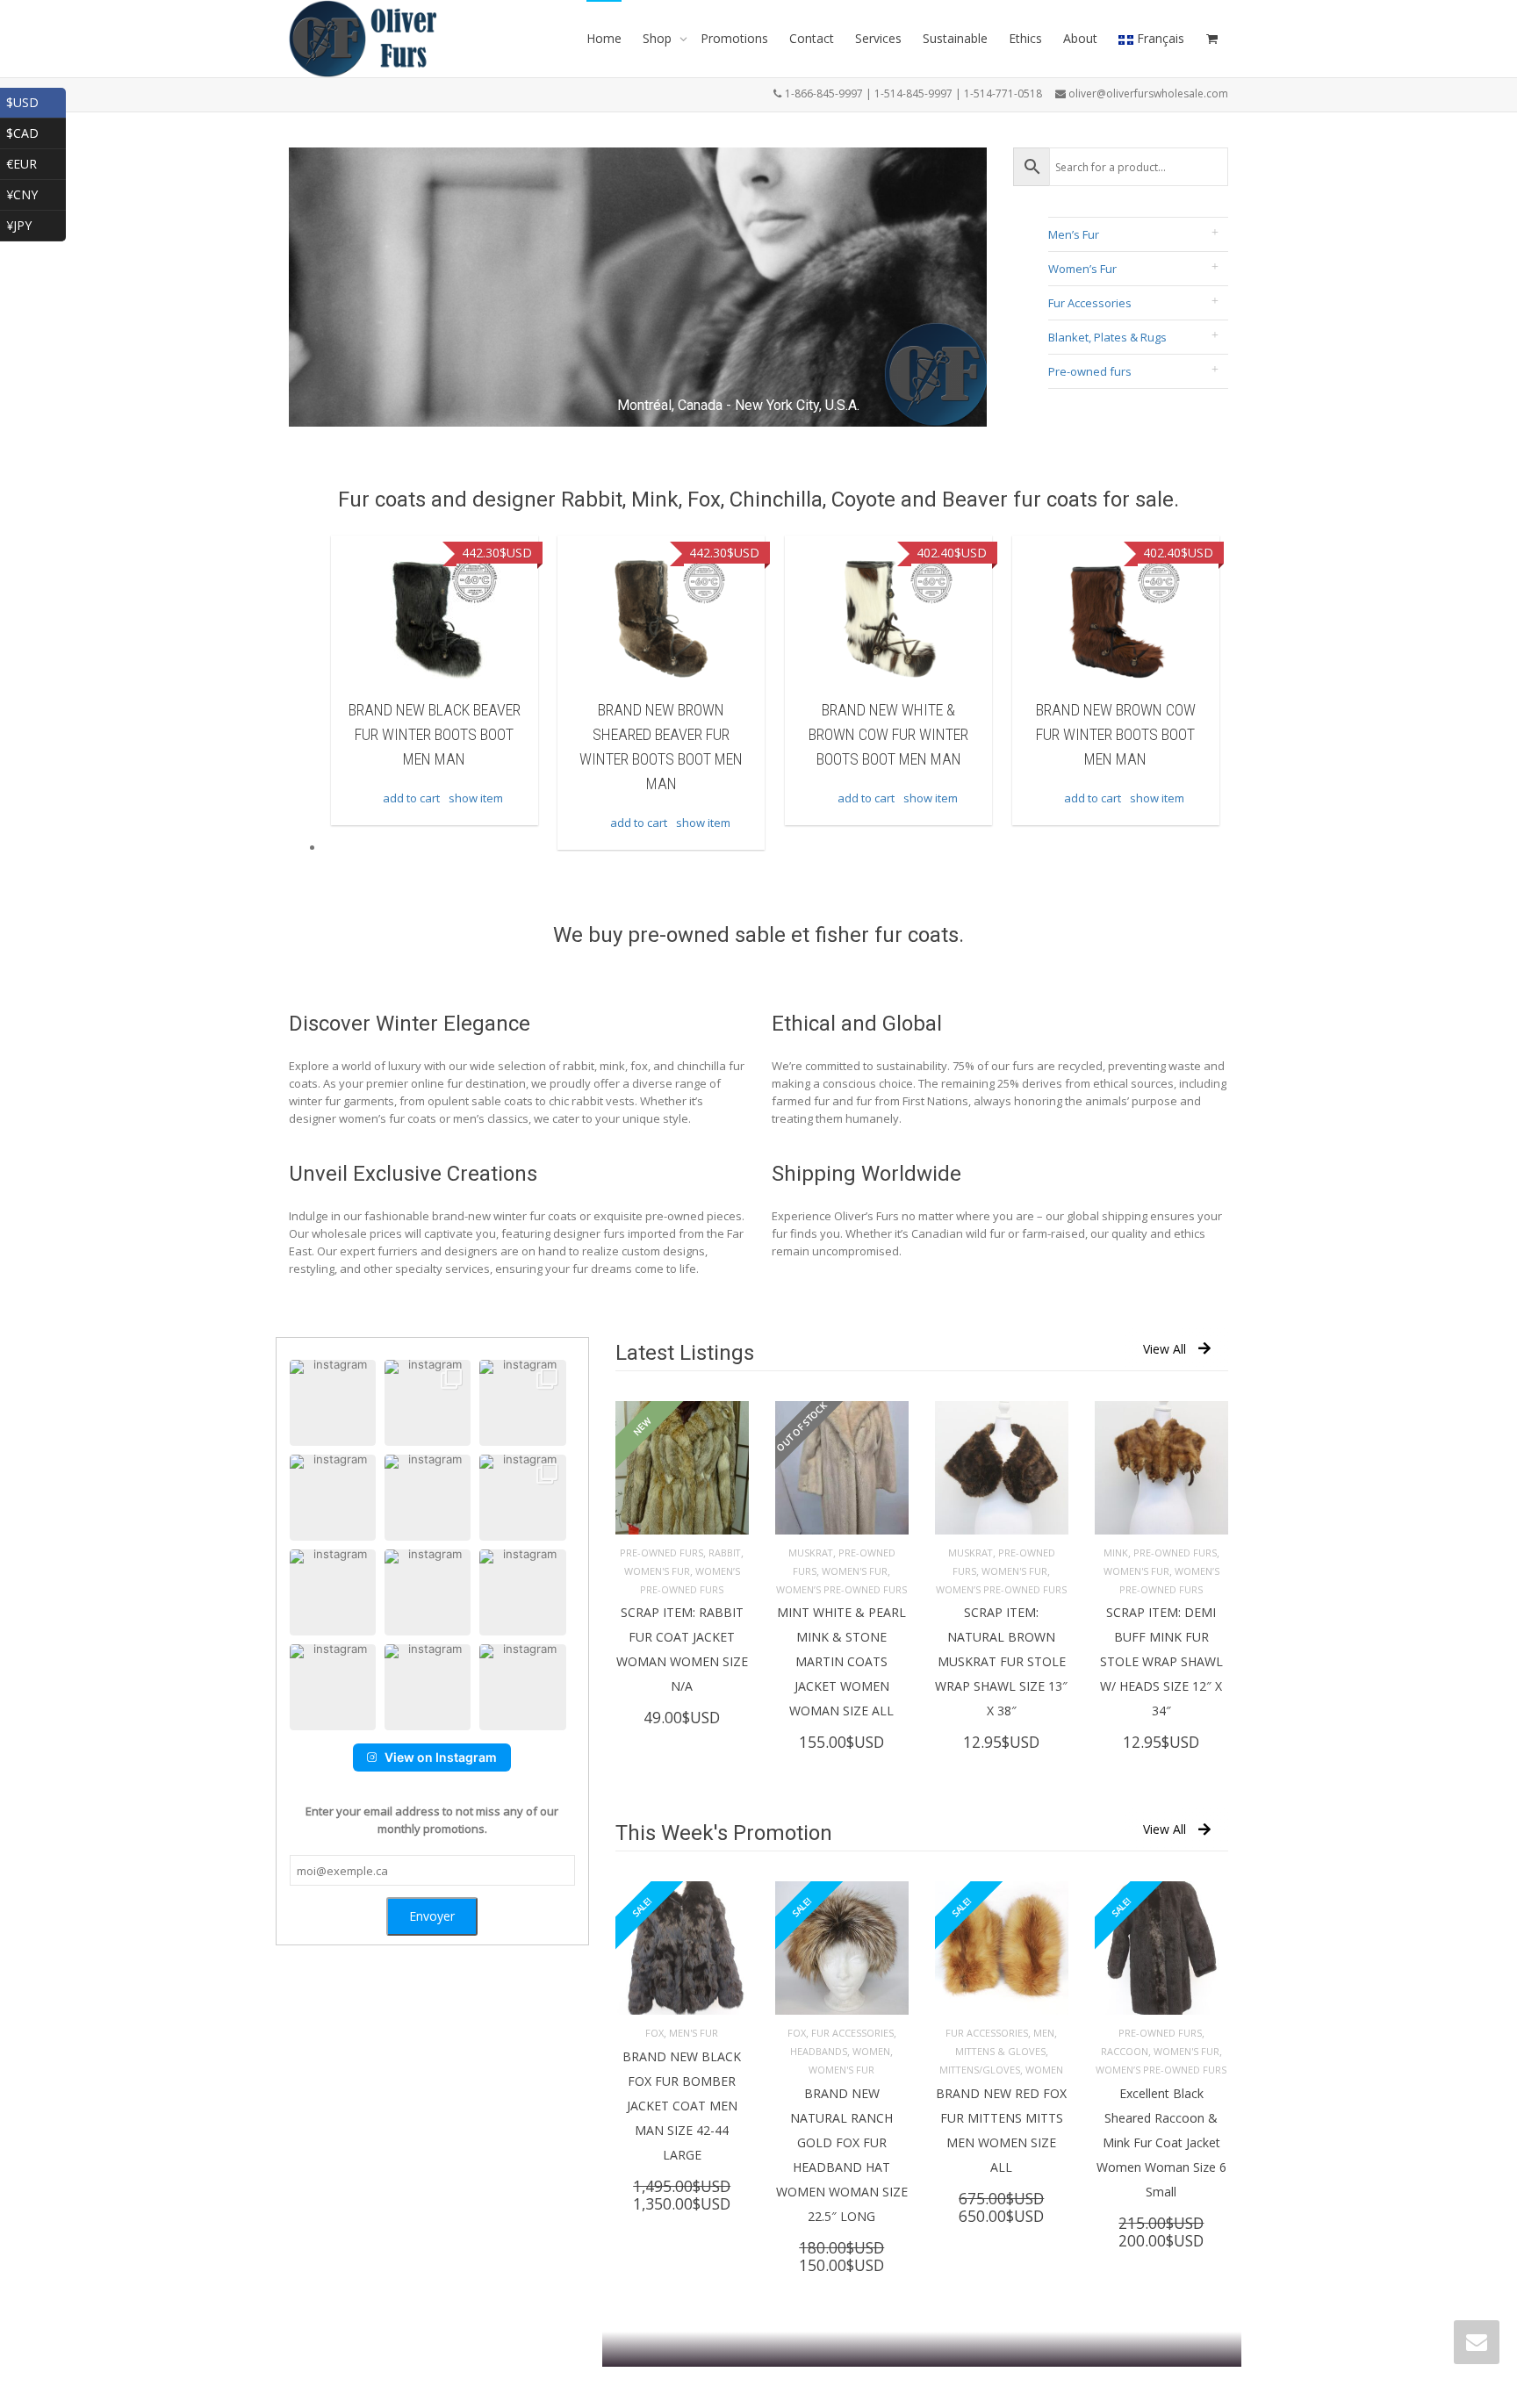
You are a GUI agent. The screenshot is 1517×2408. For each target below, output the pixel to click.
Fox (654, 2033)
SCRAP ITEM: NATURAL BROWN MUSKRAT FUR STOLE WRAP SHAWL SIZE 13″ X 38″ (1001, 1661)
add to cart (411, 823)
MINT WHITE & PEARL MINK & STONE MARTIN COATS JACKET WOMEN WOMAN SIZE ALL (841, 1661)
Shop (659, 38)
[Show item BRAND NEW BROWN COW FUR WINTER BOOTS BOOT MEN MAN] (888, 619)
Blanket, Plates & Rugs (1107, 337)
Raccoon (1125, 2051)
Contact (812, 38)
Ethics (1025, 38)
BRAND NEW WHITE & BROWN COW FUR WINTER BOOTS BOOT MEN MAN (661, 734)
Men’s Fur (1074, 234)
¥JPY (36, 223)
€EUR (36, 162)
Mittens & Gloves (1000, 2051)
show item (476, 823)
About (1080, 38)
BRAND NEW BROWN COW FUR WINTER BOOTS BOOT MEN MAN (888, 734)
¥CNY (36, 193)
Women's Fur (657, 1571)
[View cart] (1211, 39)
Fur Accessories (1090, 303)
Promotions (734, 38)
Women (871, 2051)
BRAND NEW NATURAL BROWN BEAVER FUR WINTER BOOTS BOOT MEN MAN (1116, 734)
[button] (333, 1403)
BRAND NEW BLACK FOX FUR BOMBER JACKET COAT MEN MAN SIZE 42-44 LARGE (682, 2106)
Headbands (819, 2051)
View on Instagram (441, 1757)
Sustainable (955, 38)
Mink (1116, 1553)
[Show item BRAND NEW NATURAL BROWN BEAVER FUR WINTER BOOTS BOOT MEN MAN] (1116, 619)
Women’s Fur (1082, 269)
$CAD (36, 131)
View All (1165, 1349)
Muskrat (811, 1553)
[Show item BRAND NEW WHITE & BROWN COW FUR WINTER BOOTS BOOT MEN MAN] (661, 619)
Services (878, 38)
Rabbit (725, 1553)
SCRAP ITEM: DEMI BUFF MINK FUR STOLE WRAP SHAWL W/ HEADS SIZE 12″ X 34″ (1161, 1661)
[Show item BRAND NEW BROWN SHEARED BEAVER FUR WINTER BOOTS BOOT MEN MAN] (435, 619)
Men (1044, 2033)
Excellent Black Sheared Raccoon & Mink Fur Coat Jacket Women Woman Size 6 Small (1161, 2142)
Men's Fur (694, 2033)
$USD (36, 101)
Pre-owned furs (1090, 371)
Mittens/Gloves (980, 2070)
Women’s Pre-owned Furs (841, 1589)
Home (604, 38)
